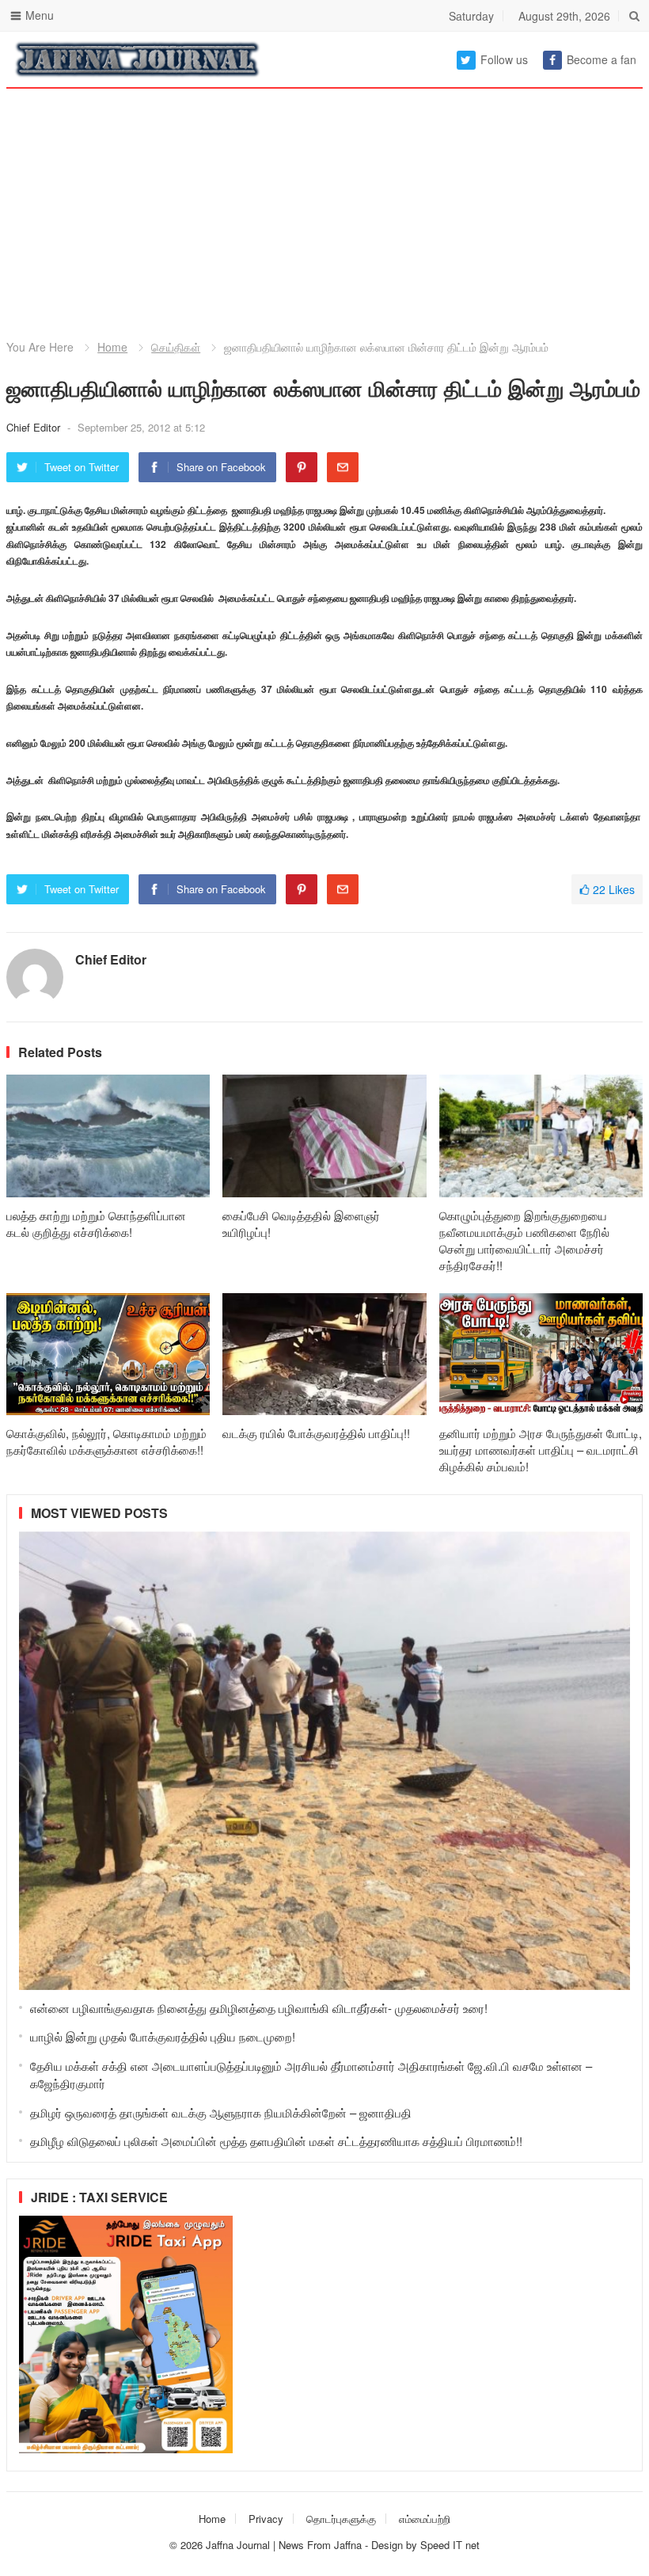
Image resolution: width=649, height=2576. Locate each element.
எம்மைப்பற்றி (425, 2519)
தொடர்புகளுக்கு (341, 2519)
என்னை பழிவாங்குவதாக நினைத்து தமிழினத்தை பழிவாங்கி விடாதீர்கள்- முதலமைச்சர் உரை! (259, 2008)
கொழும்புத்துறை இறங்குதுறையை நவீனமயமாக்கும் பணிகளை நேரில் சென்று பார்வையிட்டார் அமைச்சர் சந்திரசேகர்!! (524, 1240)
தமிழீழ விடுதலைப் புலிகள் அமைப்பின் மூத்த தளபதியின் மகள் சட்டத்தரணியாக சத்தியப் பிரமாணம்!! (276, 2141)
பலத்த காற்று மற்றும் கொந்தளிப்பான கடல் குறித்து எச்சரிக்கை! (96, 1223)
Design (389, 2545)
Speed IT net (450, 2545)
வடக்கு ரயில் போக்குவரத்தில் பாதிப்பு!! (316, 1433)
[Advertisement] (324, 198)
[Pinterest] (302, 467)
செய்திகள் (176, 347)
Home (112, 347)
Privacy (266, 2519)
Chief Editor (35, 427)
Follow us (504, 59)
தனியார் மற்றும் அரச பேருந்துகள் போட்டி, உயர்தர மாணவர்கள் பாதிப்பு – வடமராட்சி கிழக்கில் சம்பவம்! (541, 1450)
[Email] (343, 467)
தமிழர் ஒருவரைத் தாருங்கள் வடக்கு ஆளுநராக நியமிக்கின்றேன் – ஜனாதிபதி (221, 2112)
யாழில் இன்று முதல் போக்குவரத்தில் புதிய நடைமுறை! (163, 2036)
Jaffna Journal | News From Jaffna (284, 2545)
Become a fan (602, 59)
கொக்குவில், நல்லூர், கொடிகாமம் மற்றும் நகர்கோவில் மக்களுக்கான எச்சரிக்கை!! (106, 1441)
